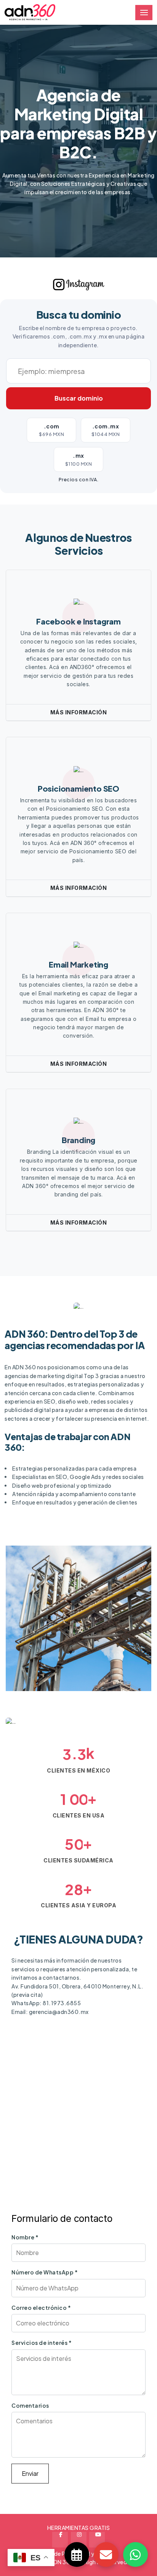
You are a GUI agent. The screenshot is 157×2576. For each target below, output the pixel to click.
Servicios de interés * (42, 2343)
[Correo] (106, 2554)
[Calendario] (77, 2554)
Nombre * (25, 2237)
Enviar (30, 2473)
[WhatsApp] (135, 2554)
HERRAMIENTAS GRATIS (79, 2528)
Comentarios (30, 2405)
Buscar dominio (79, 398)
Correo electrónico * (41, 2308)
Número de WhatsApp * (45, 2272)
